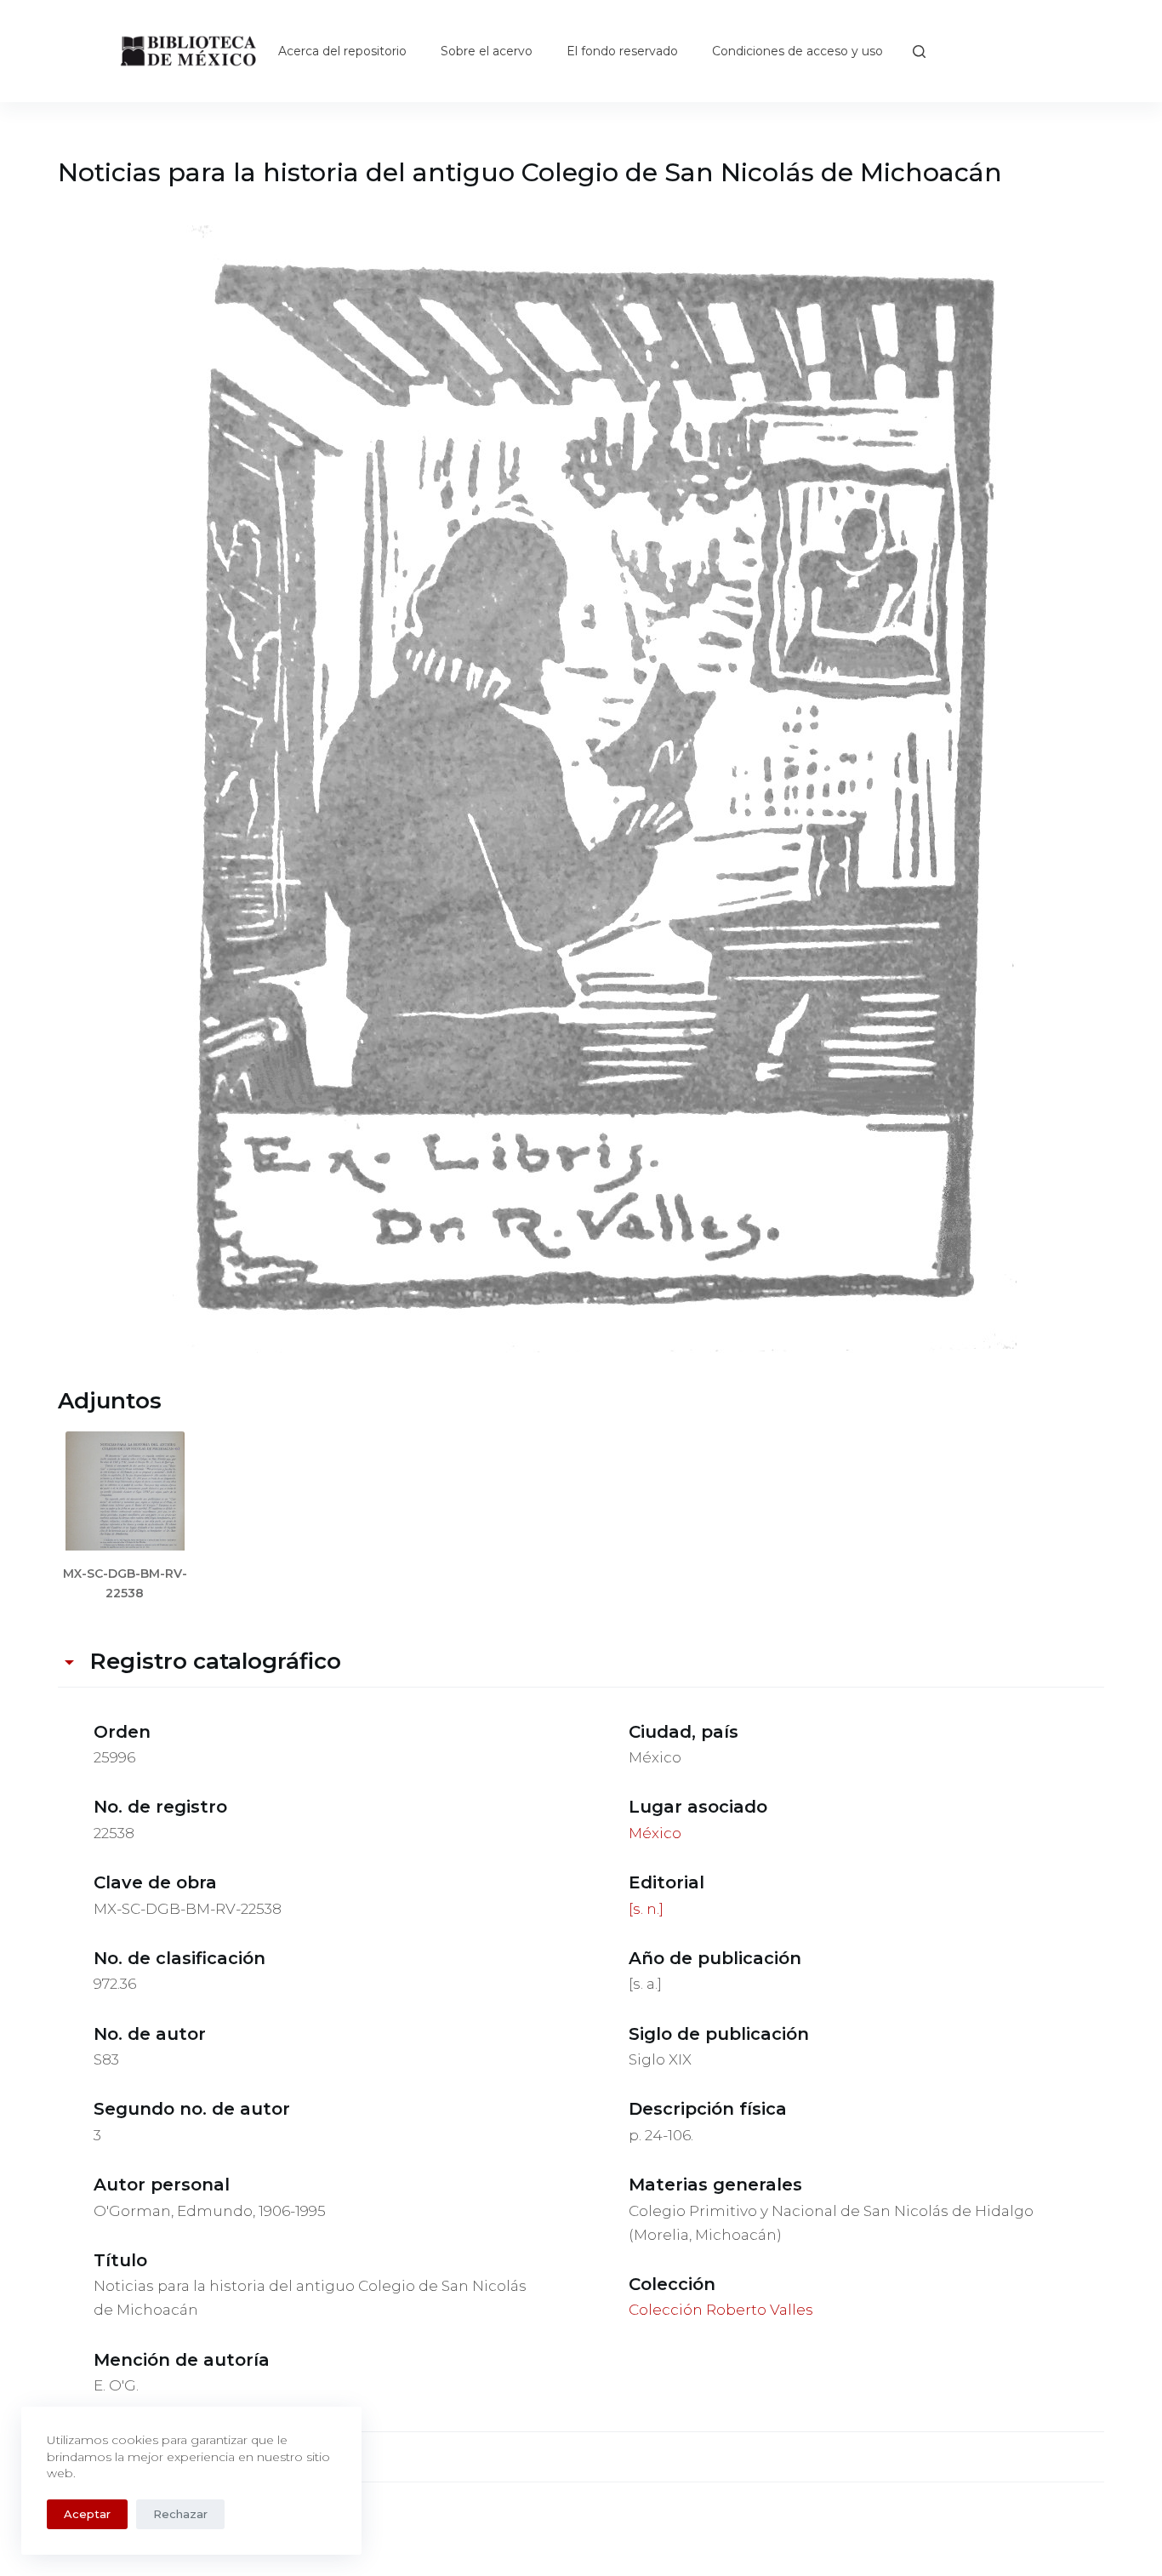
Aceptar (87, 2514)
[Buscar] (919, 51)
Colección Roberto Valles (721, 2310)
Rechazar (180, 2514)
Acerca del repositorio (342, 51)
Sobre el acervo (487, 51)
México (655, 1833)
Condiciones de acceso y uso (797, 51)
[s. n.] (646, 1909)
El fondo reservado (622, 51)
